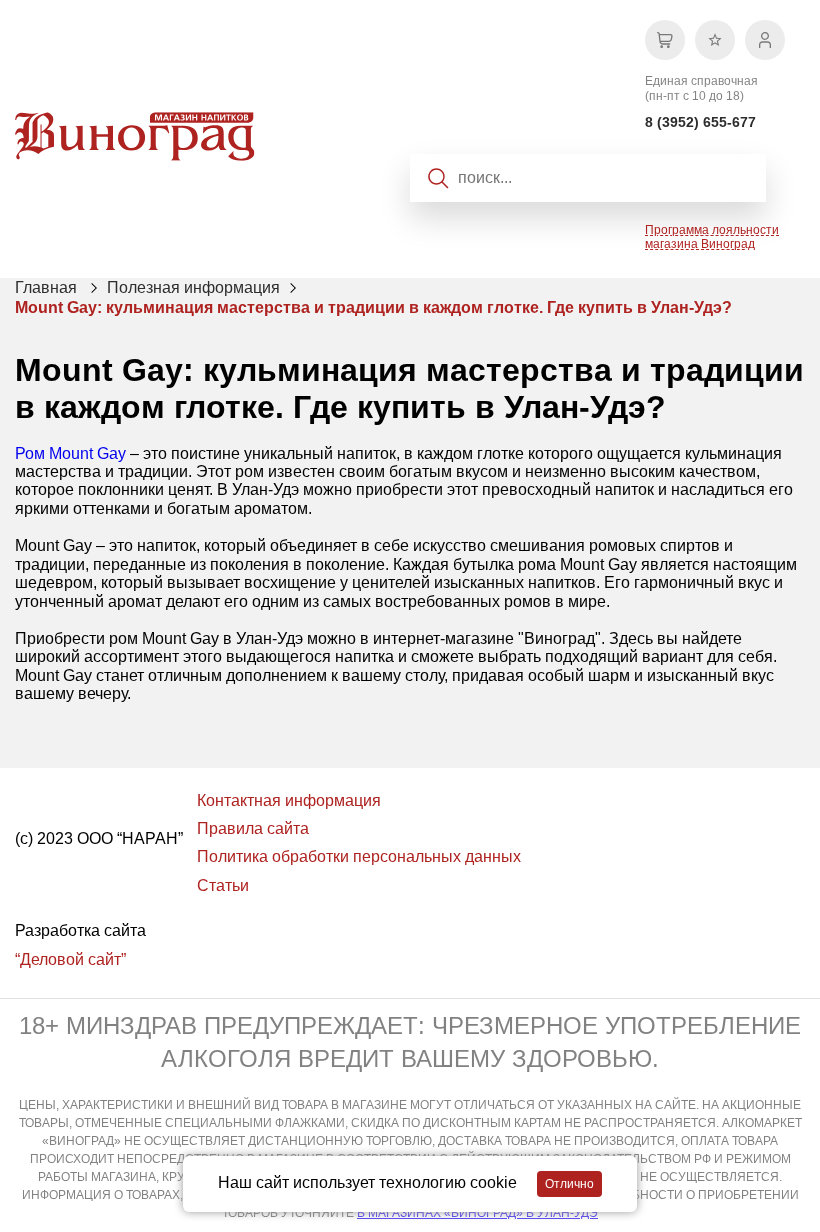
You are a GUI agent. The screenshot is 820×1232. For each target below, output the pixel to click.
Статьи (223, 885)
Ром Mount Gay (70, 453)
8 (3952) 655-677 (700, 122)
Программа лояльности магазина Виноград (712, 237)
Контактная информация (289, 800)
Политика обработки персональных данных (359, 856)
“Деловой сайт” (70, 959)
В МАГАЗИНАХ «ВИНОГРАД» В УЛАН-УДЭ (477, 1213)
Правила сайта (253, 828)
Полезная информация (193, 287)
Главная (46, 287)
